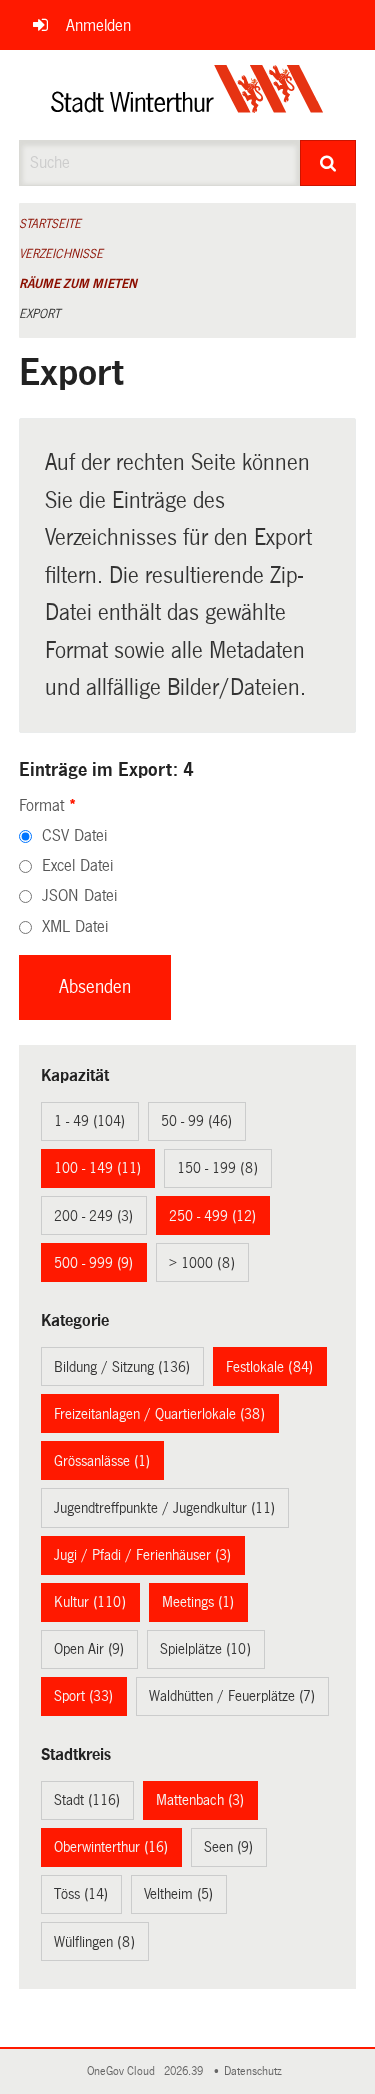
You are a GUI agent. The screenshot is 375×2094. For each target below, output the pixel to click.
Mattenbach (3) (200, 1800)
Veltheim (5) (178, 1894)
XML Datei (75, 926)
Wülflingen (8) (94, 1942)
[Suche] (328, 163)
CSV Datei (74, 835)
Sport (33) (83, 1696)
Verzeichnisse (61, 254)
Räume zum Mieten (78, 284)
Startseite (50, 224)
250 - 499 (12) (212, 1216)
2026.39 (185, 2071)
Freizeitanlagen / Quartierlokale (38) (159, 1414)
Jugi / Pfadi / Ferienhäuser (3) (142, 1555)
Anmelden (98, 25)
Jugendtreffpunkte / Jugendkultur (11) (164, 1508)
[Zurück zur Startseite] (187, 95)
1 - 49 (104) (89, 1121)
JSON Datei (79, 895)
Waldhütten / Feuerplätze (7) (232, 1696)
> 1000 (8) (202, 1263)
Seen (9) (228, 1847)
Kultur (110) (90, 1602)
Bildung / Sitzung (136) (122, 1367)
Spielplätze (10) (205, 1649)
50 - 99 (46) (196, 1121)
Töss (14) (81, 1894)
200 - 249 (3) (93, 1216)
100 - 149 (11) (97, 1168)
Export (39, 314)
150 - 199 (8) (217, 1168)
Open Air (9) (89, 1649)
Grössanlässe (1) (102, 1461)
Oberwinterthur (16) (111, 1847)
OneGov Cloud (124, 2071)
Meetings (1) (198, 1602)
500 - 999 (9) (93, 1263)
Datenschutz (256, 2071)
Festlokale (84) (269, 1367)
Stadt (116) (87, 1800)
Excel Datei (77, 865)
